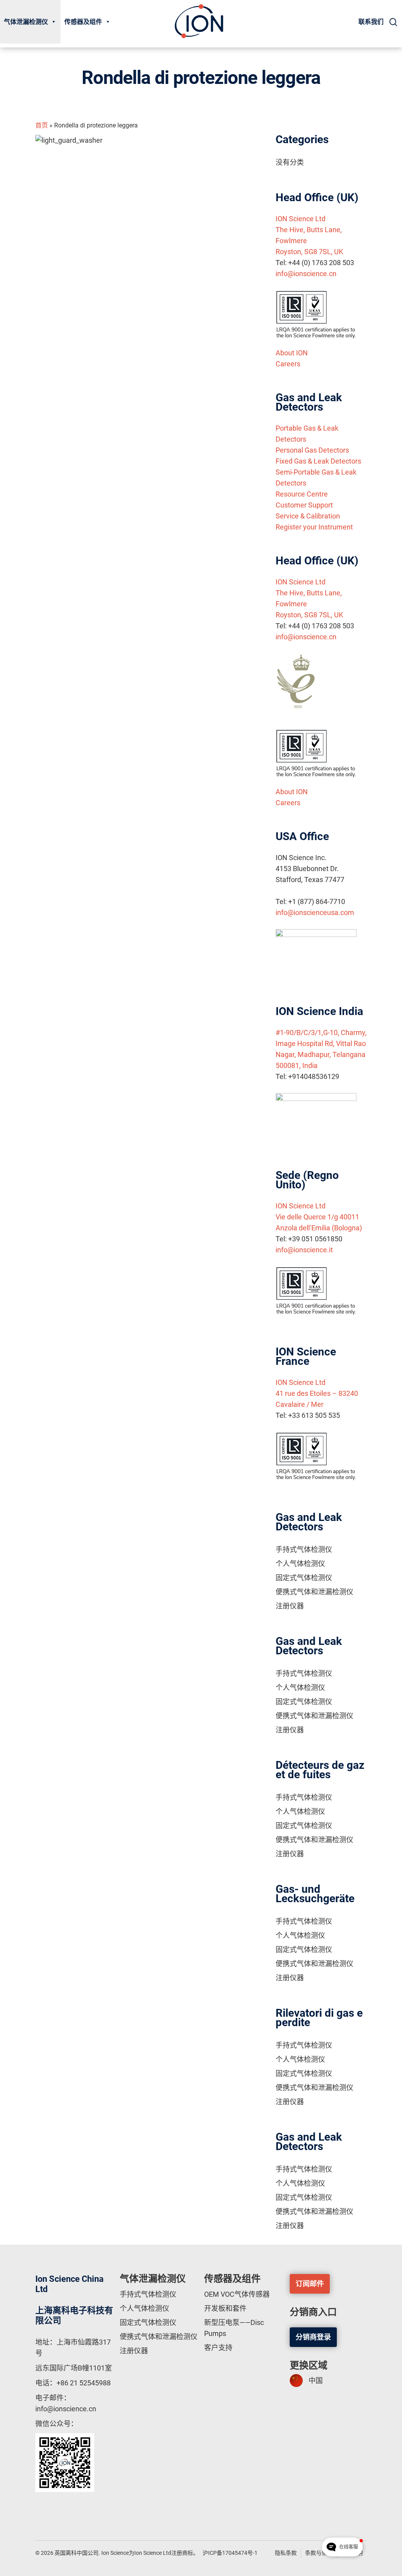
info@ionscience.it (304, 1250)
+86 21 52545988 (84, 2383)
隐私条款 (286, 2553)
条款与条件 (319, 2553)
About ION (292, 353)
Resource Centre (302, 494)
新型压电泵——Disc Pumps (234, 2328)
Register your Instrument (314, 527)
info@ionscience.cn (306, 274)
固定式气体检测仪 (304, 1578)
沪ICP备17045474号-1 (230, 2553)
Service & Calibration (308, 516)
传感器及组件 (83, 22)
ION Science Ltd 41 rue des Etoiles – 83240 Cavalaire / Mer (317, 1393)
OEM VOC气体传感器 (237, 2294)
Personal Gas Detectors (312, 450)
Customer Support (304, 505)
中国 (316, 2380)
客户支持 (218, 2348)
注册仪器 (290, 1606)
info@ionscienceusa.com (315, 912)
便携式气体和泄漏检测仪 (314, 1592)
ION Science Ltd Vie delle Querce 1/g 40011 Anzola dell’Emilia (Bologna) (319, 1217)
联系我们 (371, 22)
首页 (42, 125)
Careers (288, 364)
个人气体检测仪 (300, 1564)
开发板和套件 (225, 2308)
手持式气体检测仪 (304, 1549)
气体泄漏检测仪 (26, 22)
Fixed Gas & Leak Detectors (318, 461)
